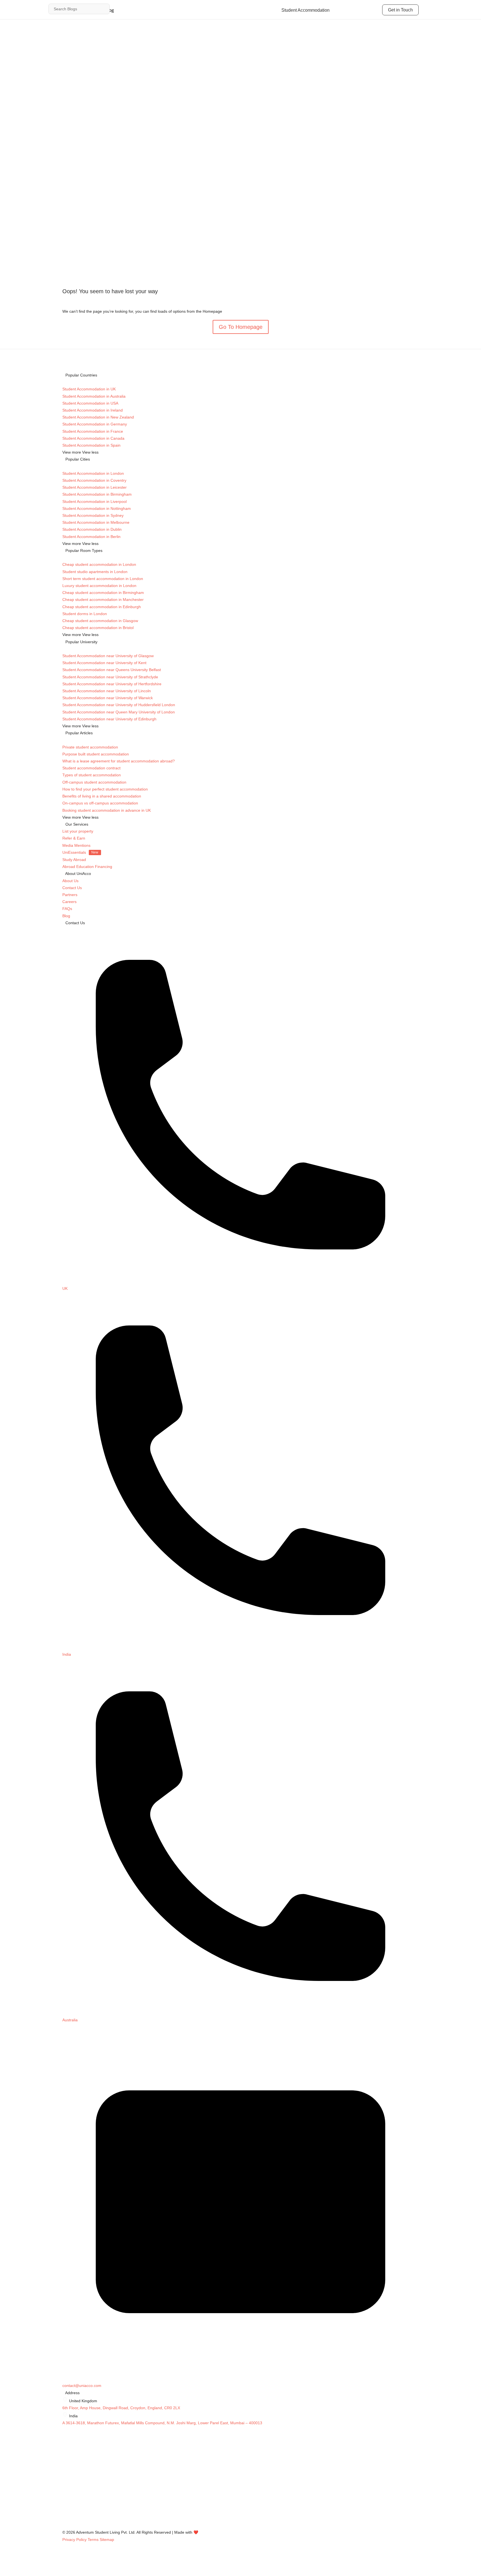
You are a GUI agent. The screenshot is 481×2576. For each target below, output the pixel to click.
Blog (66, 916)
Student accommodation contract (91, 768)
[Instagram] (65, 2474)
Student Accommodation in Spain (91, 445)
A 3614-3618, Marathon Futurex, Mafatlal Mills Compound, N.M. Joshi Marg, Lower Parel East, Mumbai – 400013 (162, 2423)
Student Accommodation (305, 10)
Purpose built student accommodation (96, 754)
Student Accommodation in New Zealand (98, 417)
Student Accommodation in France (93, 431)
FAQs (67, 909)
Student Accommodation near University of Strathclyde (110, 677)
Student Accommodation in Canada (93, 438)
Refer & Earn (74, 838)
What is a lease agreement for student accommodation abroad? (119, 761)
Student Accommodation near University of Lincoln (107, 691)
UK (65, 1288)
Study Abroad (74, 860)
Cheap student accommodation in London (99, 564)
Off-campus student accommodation (94, 782)
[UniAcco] (104, 2467)
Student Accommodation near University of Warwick (108, 698)
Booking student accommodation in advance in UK (107, 810)
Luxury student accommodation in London (99, 586)
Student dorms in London (85, 614)
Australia (70, 2020)
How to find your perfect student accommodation (105, 789)
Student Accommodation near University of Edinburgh (109, 719)
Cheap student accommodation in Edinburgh (102, 607)
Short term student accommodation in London (103, 579)
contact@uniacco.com (82, 2386)
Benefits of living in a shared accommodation (102, 796)
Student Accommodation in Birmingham (97, 494)
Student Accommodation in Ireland (93, 410)
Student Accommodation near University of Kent (104, 663)
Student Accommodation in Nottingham (97, 508)
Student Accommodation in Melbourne (96, 522)
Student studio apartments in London (95, 572)
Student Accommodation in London (93, 473)
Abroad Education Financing (87, 867)
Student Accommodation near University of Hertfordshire (112, 684)
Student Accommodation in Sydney (93, 515)
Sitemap (107, 2540)
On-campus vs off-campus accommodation (100, 803)
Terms (93, 2540)
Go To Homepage (241, 327)
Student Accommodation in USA (90, 403)
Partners (70, 895)
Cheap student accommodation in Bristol (98, 628)
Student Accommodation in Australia (94, 396)
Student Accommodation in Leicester (95, 487)
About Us (70, 881)
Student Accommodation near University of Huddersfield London (119, 705)
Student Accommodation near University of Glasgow (108, 656)
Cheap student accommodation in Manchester (103, 600)
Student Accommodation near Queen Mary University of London (119, 712)
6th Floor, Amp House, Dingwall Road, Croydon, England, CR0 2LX (121, 2408)
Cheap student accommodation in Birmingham (103, 593)
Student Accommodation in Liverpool (95, 501)
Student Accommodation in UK (89, 389)
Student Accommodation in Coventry (94, 480)
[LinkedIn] (65, 2496)
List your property (78, 831)
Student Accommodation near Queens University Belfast (112, 670)
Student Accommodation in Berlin (91, 537)
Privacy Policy (74, 2540)
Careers (69, 902)
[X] (65, 2489)
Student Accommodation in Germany (95, 424)
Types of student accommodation (92, 775)
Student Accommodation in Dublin (92, 529)
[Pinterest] (65, 2525)
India (67, 1654)
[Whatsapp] (65, 2518)
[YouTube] (65, 2511)
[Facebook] (65, 2482)
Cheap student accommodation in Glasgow (100, 621)
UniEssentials (80, 852)
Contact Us (72, 888)
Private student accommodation (90, 747)
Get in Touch (400, 10)
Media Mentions (76, 845)
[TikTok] (65, 2504)
